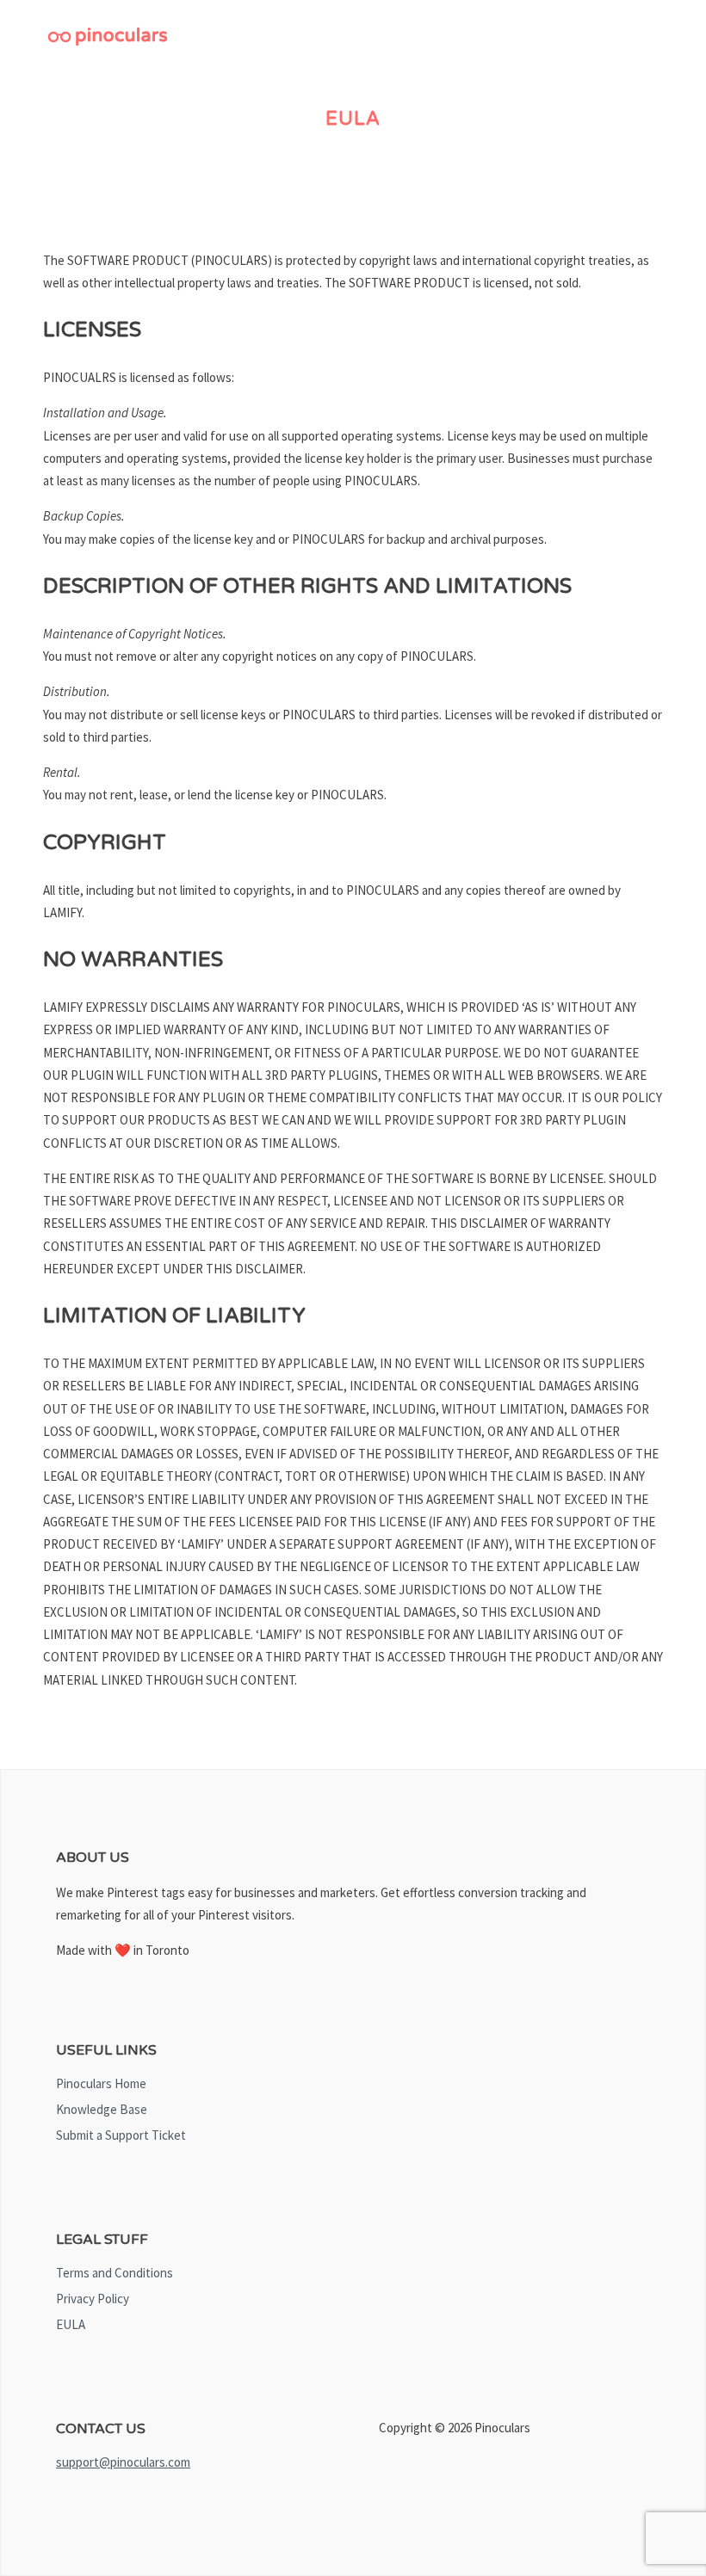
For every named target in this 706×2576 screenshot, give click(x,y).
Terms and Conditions (115, 2273)
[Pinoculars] (108, 40)
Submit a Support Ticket (121, 2135)
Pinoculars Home (101, 2083)
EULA (71, 2324)
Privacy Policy (93, 2299)
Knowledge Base (102, 2109)
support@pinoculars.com (123, 2462)
